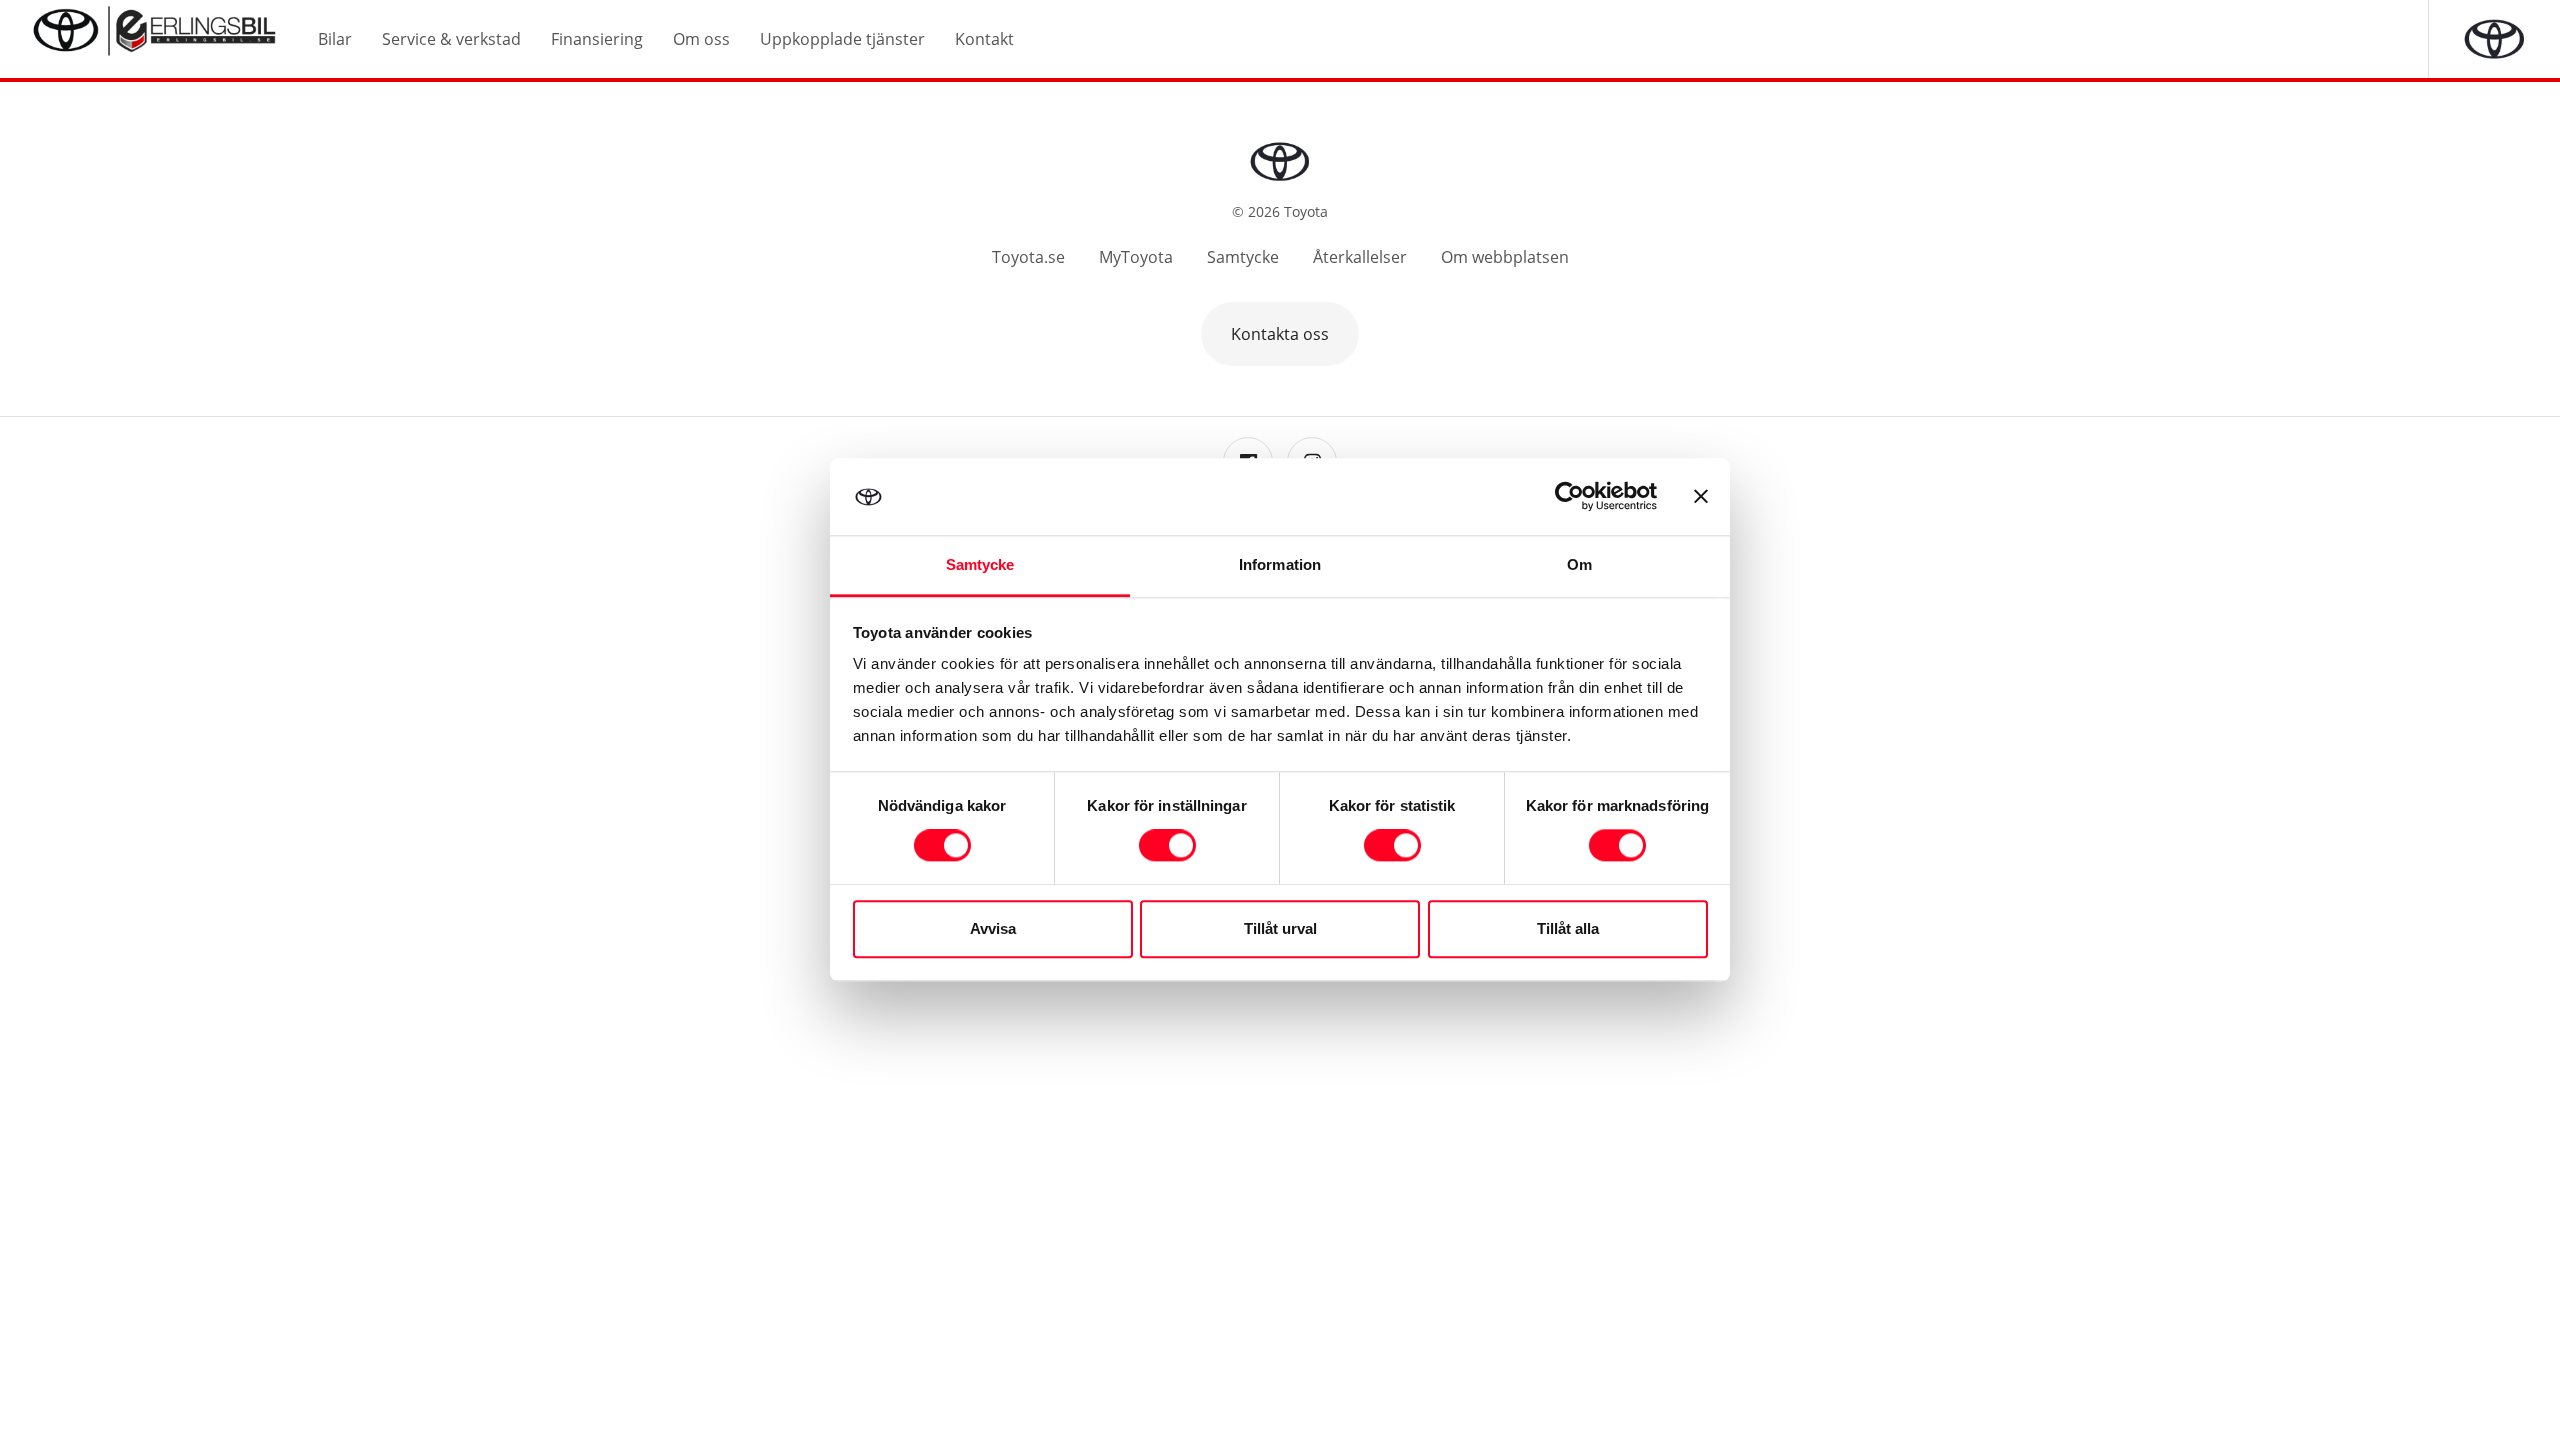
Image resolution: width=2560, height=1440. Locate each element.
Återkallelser (1360, 257)
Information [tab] (1280, 564)
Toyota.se (1028, 257)
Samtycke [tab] (980, 564)
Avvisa (993, 928)
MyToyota (1136, 257)
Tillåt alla (1568, 928)
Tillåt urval (1280, 928)
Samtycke (1243, 257)
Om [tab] (1579, 564)
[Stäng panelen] (1701, 497)
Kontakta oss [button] (1280, 334)
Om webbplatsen (1505, 257)
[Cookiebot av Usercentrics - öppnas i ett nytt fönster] (1569, 497)
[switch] (1167, 846)
